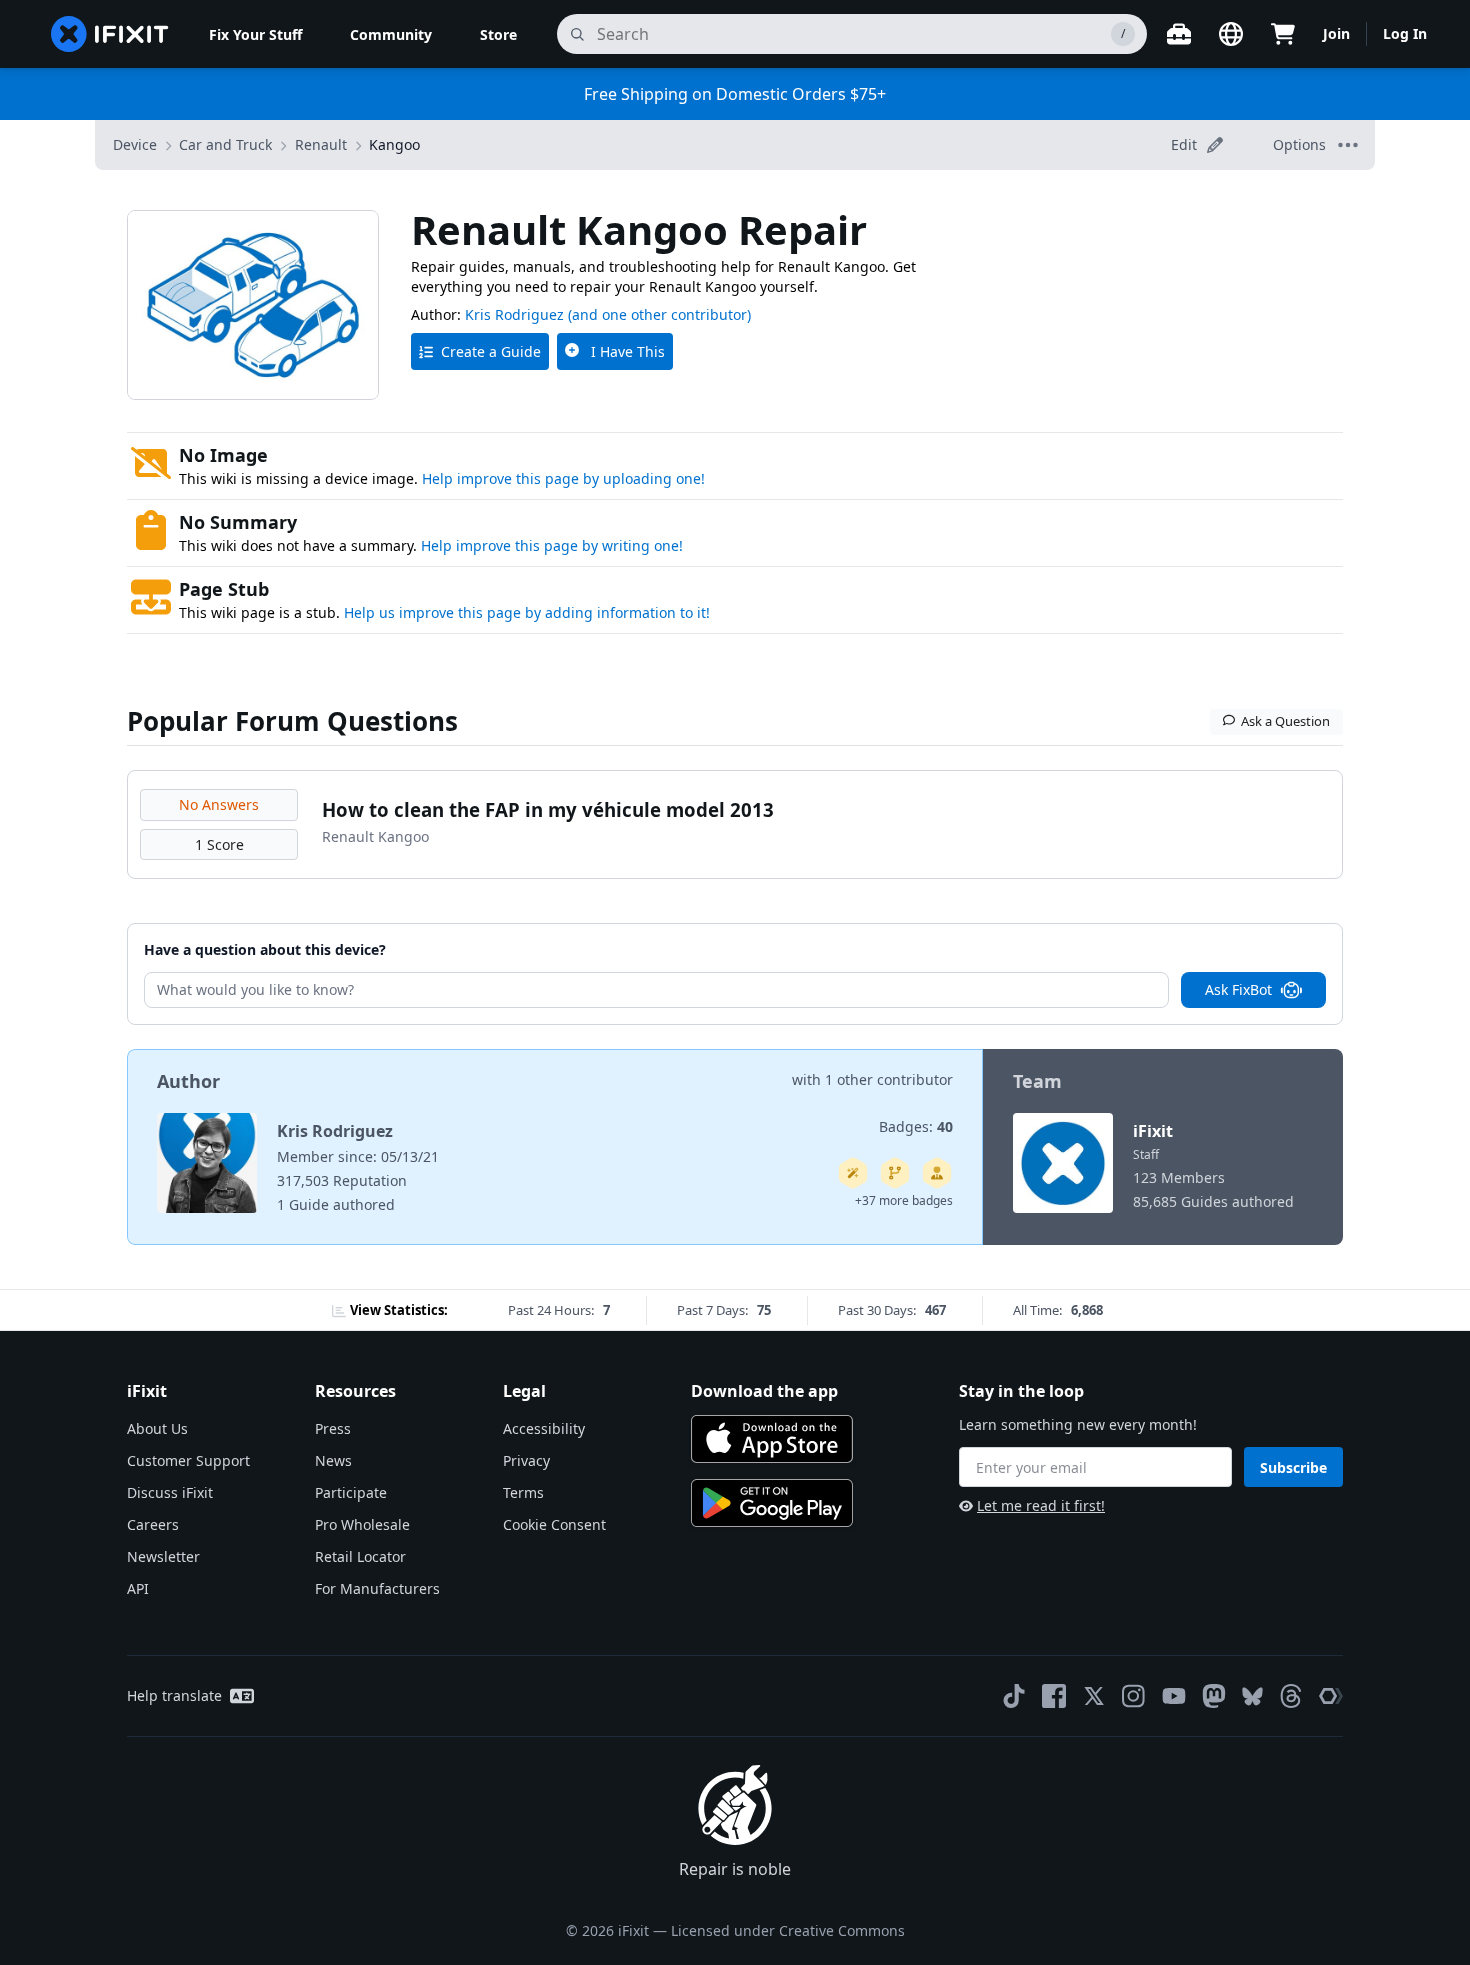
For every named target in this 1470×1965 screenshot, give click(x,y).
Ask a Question (1285, 721)
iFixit (1153, 1131)
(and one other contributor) (659, 314)
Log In (1405, 33)
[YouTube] (1174, 1696)
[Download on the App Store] (772, 1439)
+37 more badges (904, 1200)
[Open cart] (1283, 34)
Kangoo (394, 144)
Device (135, 144)
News (333, 1460)
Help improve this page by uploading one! (563, 478)
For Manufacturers (377, 1588)
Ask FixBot (1238, 989)
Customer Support (188, 1460)
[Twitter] (1094, 1696)
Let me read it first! (1041, 1505)
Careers (153, 1524)
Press (333, 1428)
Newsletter (163, 1556)
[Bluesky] (1252, 1696)
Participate (351, 1492)
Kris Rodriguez (514, 314)
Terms (523, 1492)
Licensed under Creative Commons (788, 1930)
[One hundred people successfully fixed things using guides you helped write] (853, 1173)
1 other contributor (889, 1079)
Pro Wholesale (362, 1524)
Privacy (526, 1460)
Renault (321, 144)
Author (188, 1081)
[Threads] (1291, 1696)
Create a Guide (491, 351)
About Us (157, 1428)
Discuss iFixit (170, 1492)
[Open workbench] (1179, 34)
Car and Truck (225, 144)
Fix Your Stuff (255, 34)
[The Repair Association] (1331, 1696)
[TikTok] (1014, 1696)
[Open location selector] (1231, 34)
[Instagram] (1134, 1696)
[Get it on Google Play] (772, 1503)
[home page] (110, 34)
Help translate (174, 1695)
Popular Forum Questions (292, 721)
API (138, 1588)
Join (1336, 33)
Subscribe (1293, 1467)
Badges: (916, 1126)
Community (391, 34)
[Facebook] (1054, 1696)
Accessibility (544, 1428)
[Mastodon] (1214, 1696)
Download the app (764, 1391)
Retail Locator (360, 1556)
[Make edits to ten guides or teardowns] (937, 1173)
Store (498, 34)
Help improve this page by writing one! (552, 545)
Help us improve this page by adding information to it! (527, 612)
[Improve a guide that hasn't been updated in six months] (895, 1173)
